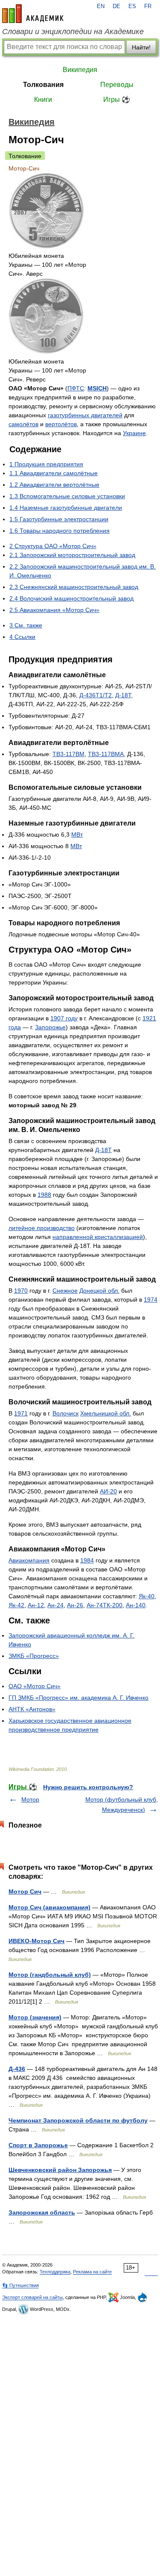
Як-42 (16, 1605)
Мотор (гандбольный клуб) (50, 1975)
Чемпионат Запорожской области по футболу (78, 2120)
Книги (43, 100)
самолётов (23, 424)
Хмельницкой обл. (106, 1413)
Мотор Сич (25, 1892)
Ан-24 (55, 1605)
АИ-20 (108, 1491)
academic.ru (33, 14)
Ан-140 (136, 1605)
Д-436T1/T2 (96, 695)
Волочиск (65, 1413)
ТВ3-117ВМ (68, 754)
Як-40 (147, 1596)
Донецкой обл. (99, 1291)
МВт (77, 835)
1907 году (64, 1018)
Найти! (141, 47)
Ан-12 (36, 1605)
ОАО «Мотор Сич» (35, 1686)
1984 (87, 1560)
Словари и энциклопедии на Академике (73, 32)
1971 (21, 1413)
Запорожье (50, 1027)
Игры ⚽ (117, 100)
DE (116, 6)
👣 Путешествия (20, 2285)
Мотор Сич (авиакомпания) (49, 1907)
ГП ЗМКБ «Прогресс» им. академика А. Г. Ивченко (79, 1698)
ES (132, 6)
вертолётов (61, 424)
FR (148, 6)
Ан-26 (75, 1605)
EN (101, 6)
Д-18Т (123, 695)
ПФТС (76, 388)
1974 (151, 1300)
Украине (134, 433)
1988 (44, 1195)
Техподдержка (55, 2272)
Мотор (30, 1799)
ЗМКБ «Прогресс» (34, 1656)
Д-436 (17, 2069)
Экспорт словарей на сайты (32, 2297)
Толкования (43, 85)
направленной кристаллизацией (98, 1237)
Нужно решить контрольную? (88, 1787)
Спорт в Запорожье (38, 2145)
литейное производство (42, 1228)
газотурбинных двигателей (85, 415)
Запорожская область (42, 2212)
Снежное (65, 1291)
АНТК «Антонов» (32, 1709)
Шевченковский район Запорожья (60, 2170)
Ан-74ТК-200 (105, 1605)
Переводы (117, 85)
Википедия (80, 70)
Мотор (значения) (35, 2017)
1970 (21, 1291)
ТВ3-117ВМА (106, 754)
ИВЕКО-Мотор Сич (36, 1941)
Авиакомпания (29, 1560)
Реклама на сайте (92, 2272)
